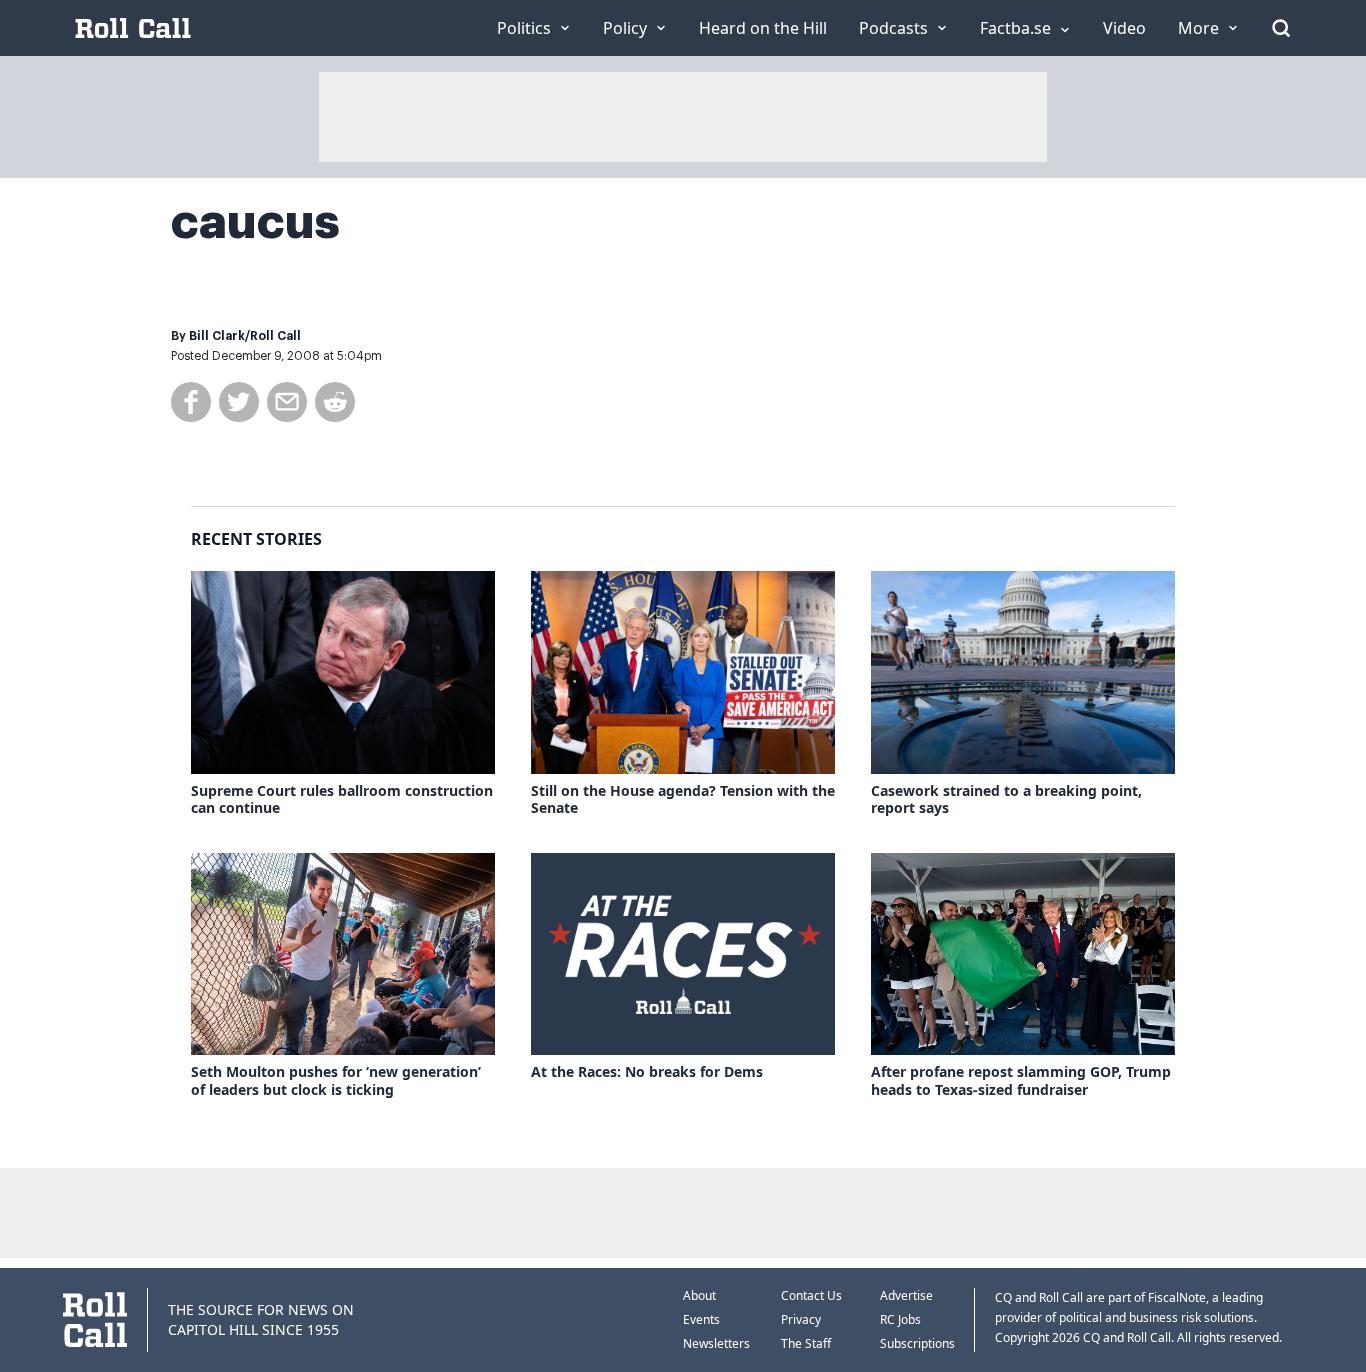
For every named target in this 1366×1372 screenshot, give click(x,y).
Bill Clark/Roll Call (245, 336)
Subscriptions (917, 1343)
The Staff (806, 1343)
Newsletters (716, 1343)
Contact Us (811, 1295)
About (699, 1295)
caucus (255, 222)
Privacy (801, 1319)
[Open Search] (1281, 28)
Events (701, 1319)
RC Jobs (900, 1319)
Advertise (906, 1295)
